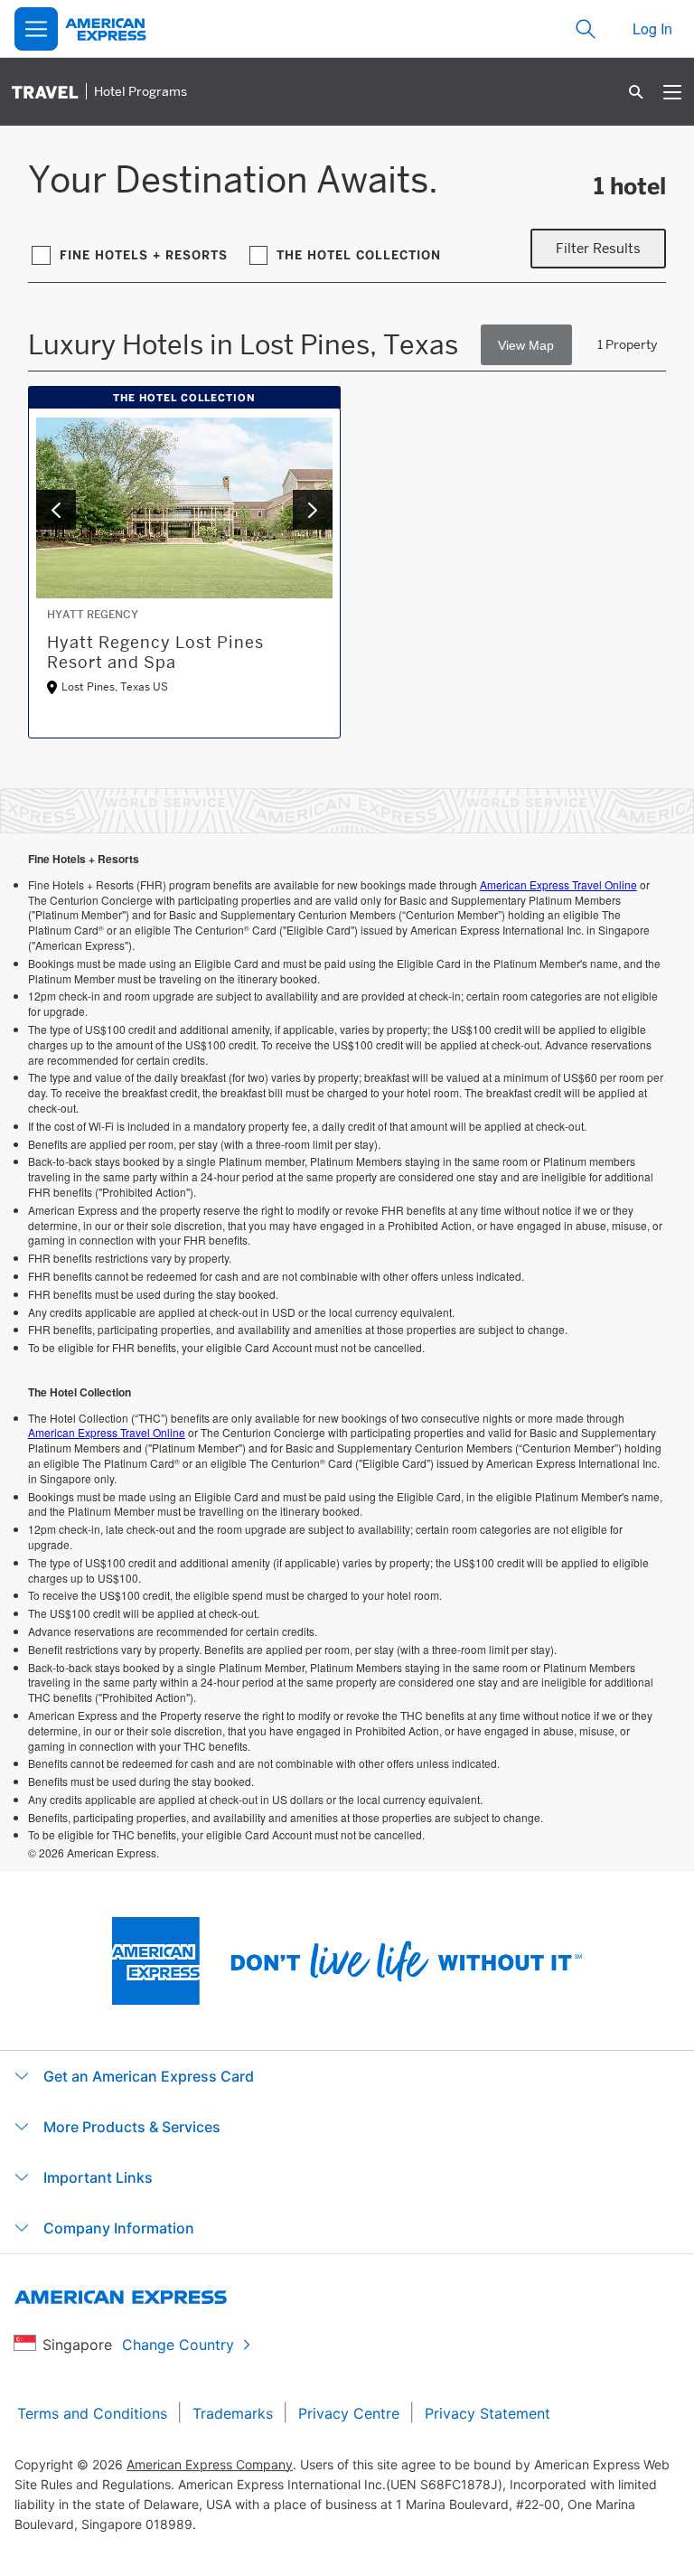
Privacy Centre (349, 2413)
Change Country (178, 2345)
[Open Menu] (36, 29)
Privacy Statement (488, 2413)
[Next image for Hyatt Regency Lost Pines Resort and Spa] (313, 510)
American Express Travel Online (558, 884)
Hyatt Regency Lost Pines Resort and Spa (155, 652)
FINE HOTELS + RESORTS (144, 255)
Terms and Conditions (92, 2413)
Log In (652, 28)
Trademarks (233, 2413)
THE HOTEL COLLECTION (359, 255)
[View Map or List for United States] (526, 345)
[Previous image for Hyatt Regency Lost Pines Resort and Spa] (56, 510)
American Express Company (210, 2464)
